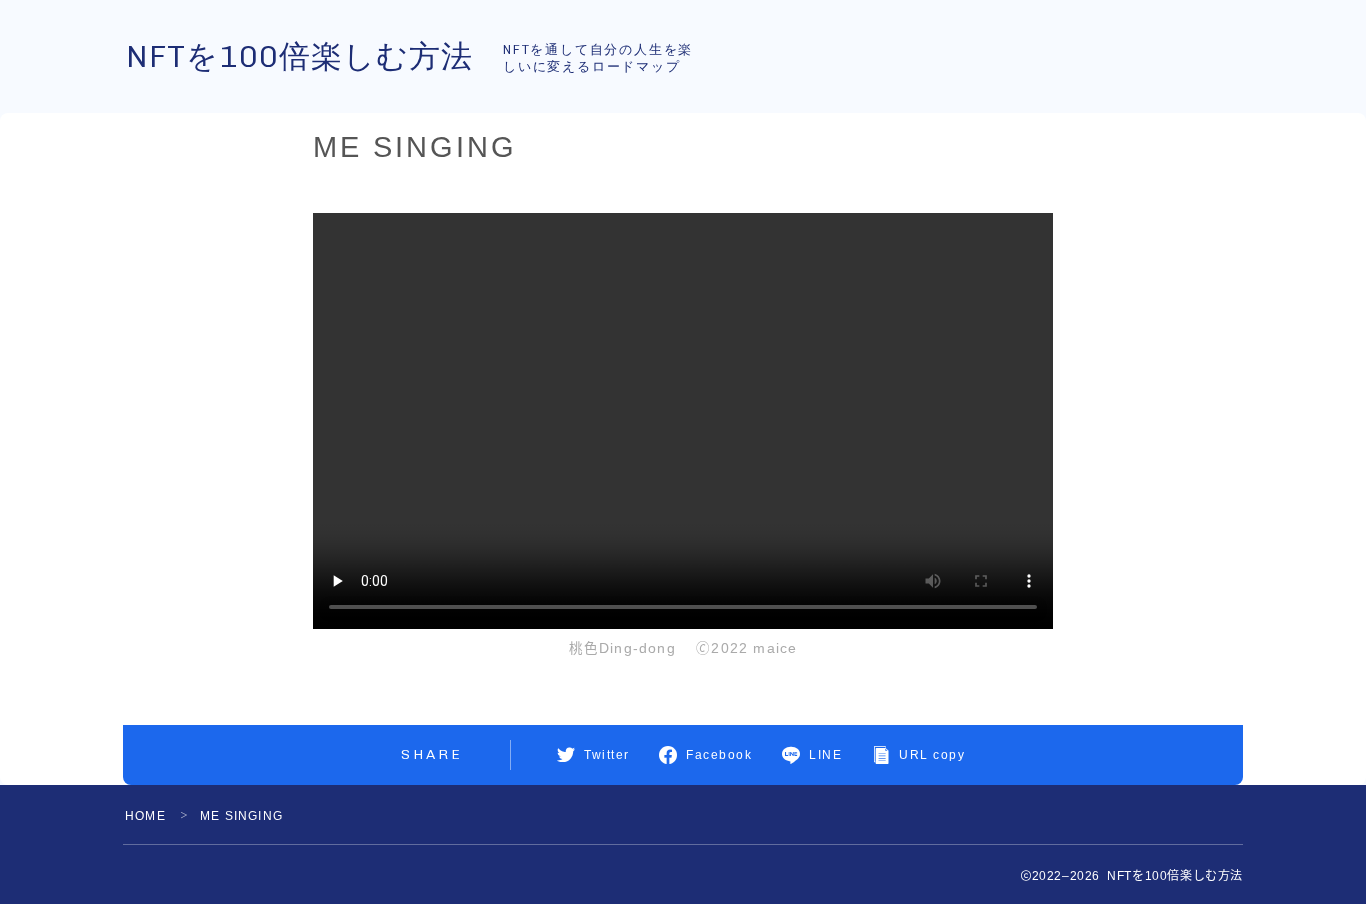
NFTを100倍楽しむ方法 (299, 57)
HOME (145, 816)
